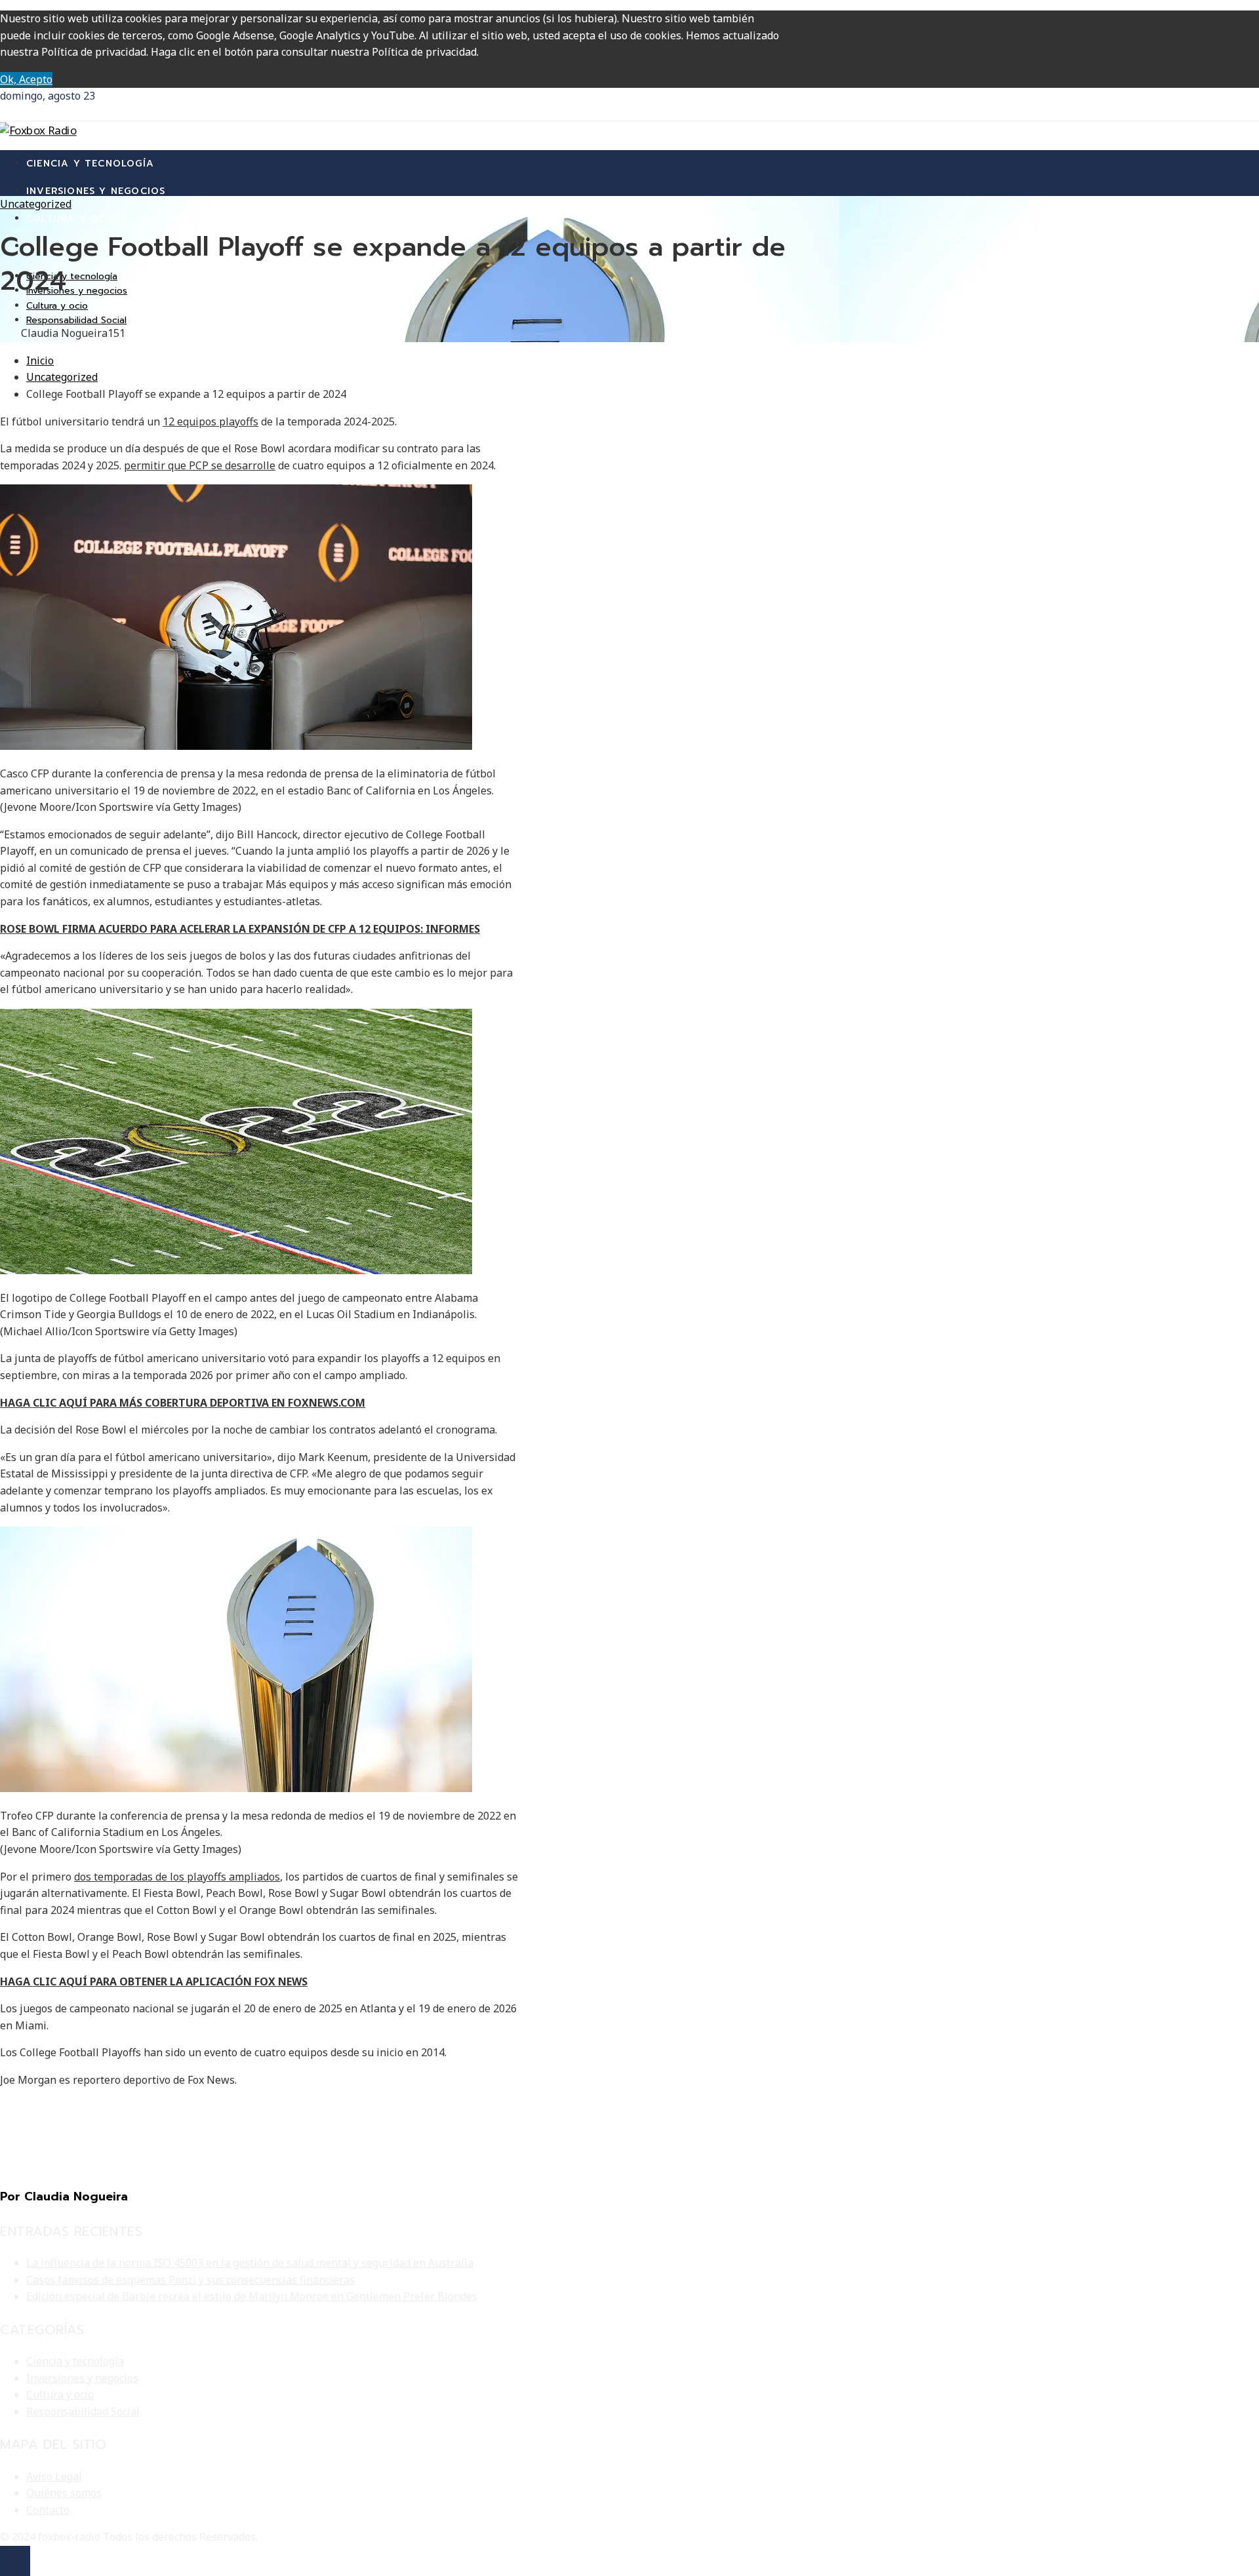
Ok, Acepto (26, 79)
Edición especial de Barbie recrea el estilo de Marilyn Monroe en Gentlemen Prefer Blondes (252, 2296)
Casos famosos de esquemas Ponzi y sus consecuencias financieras (190, 2280)
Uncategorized (36, 204)
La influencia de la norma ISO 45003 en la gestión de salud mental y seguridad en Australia (250, 2263)
